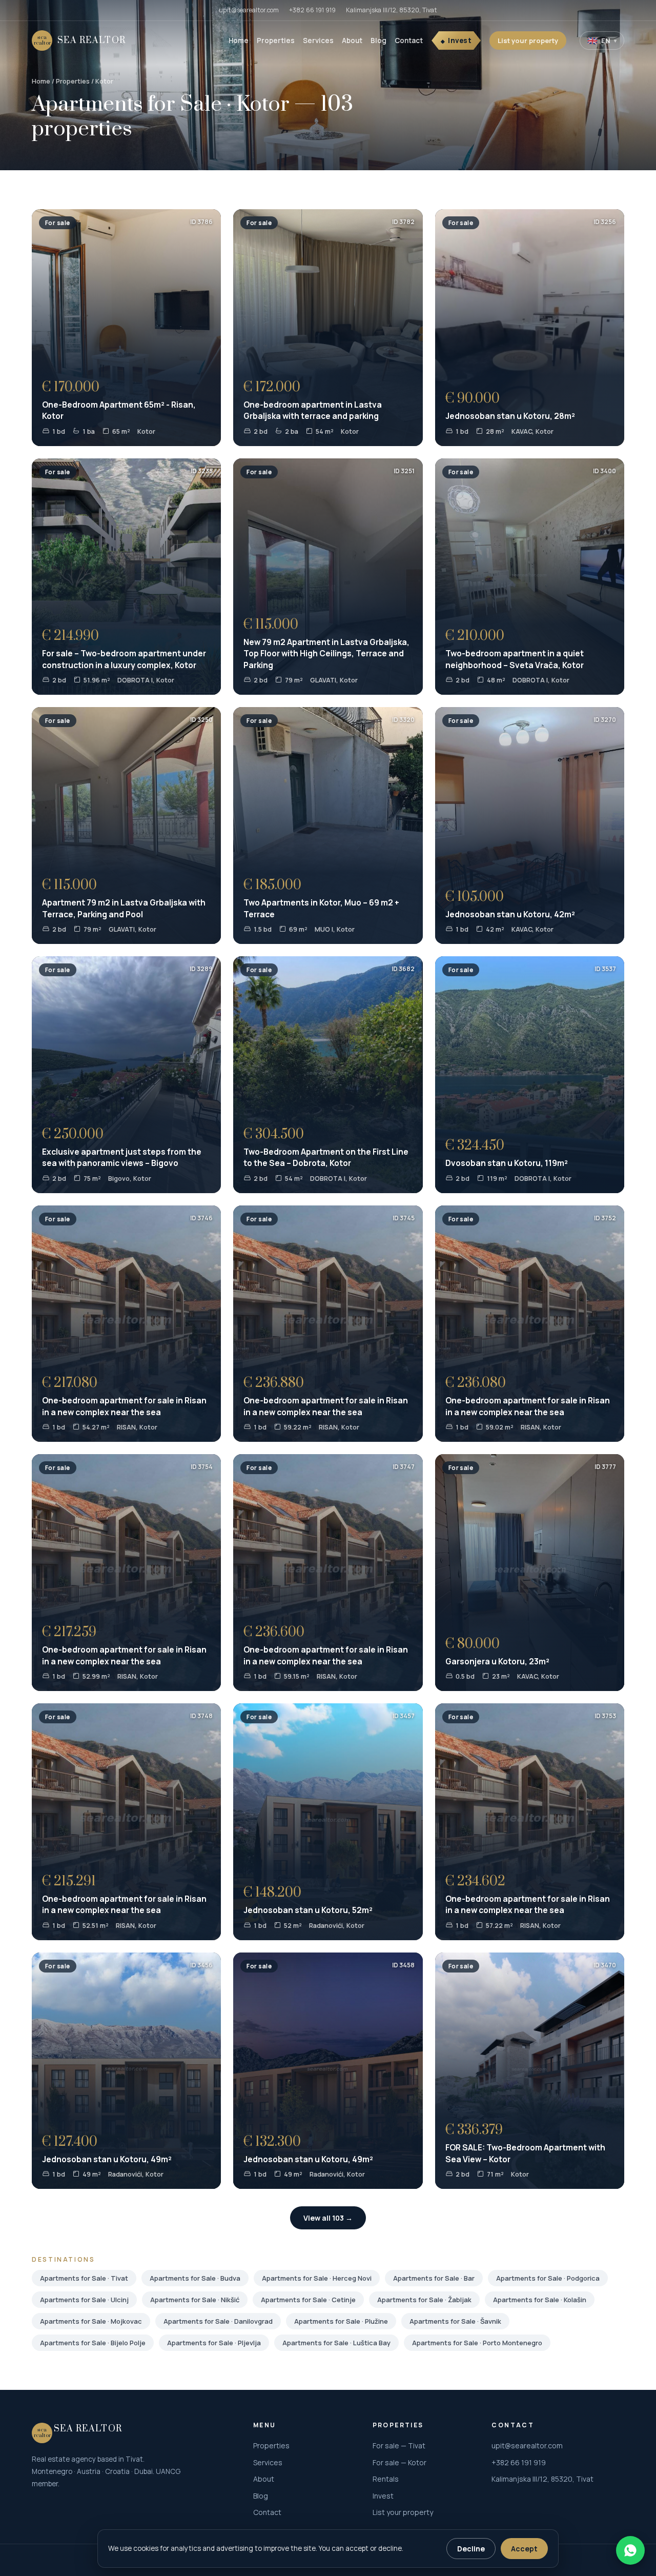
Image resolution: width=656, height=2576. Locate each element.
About (352, 41)
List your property (528, 41)
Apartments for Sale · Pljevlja (214, 2343)
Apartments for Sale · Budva (195, 2278)
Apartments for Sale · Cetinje (308, 2300)
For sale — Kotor (399, 2462)
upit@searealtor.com (249, 10)
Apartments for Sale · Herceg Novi (317, 2278)
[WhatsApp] (630, 2550)
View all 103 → (328, 2218)
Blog (378, 41)
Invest (460, 41)
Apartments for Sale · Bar (434, 2278)
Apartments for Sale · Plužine (341, 2321)
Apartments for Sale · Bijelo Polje (93, 2343)
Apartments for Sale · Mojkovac (91, 2321)
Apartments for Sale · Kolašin (540, 2300)
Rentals (386, 2479)
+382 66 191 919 (312, 10)
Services (318, 41)
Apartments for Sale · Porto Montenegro (477, 2343)
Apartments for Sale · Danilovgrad (218, 2321)
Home (239, 41)
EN (602, 41)
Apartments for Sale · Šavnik (455, 2321)
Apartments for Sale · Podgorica (548, 2278)
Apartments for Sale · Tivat (84, 2278)
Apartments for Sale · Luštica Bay (336, 2343)
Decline (471, 2549)
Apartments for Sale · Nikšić (195, 2300)
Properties (276, 41)
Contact (409, 41)
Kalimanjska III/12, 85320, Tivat (392, 10)
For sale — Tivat (399, 2446)
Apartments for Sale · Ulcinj (84, 2300)
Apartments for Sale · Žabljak (424, 2300)
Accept (524, 2549)
